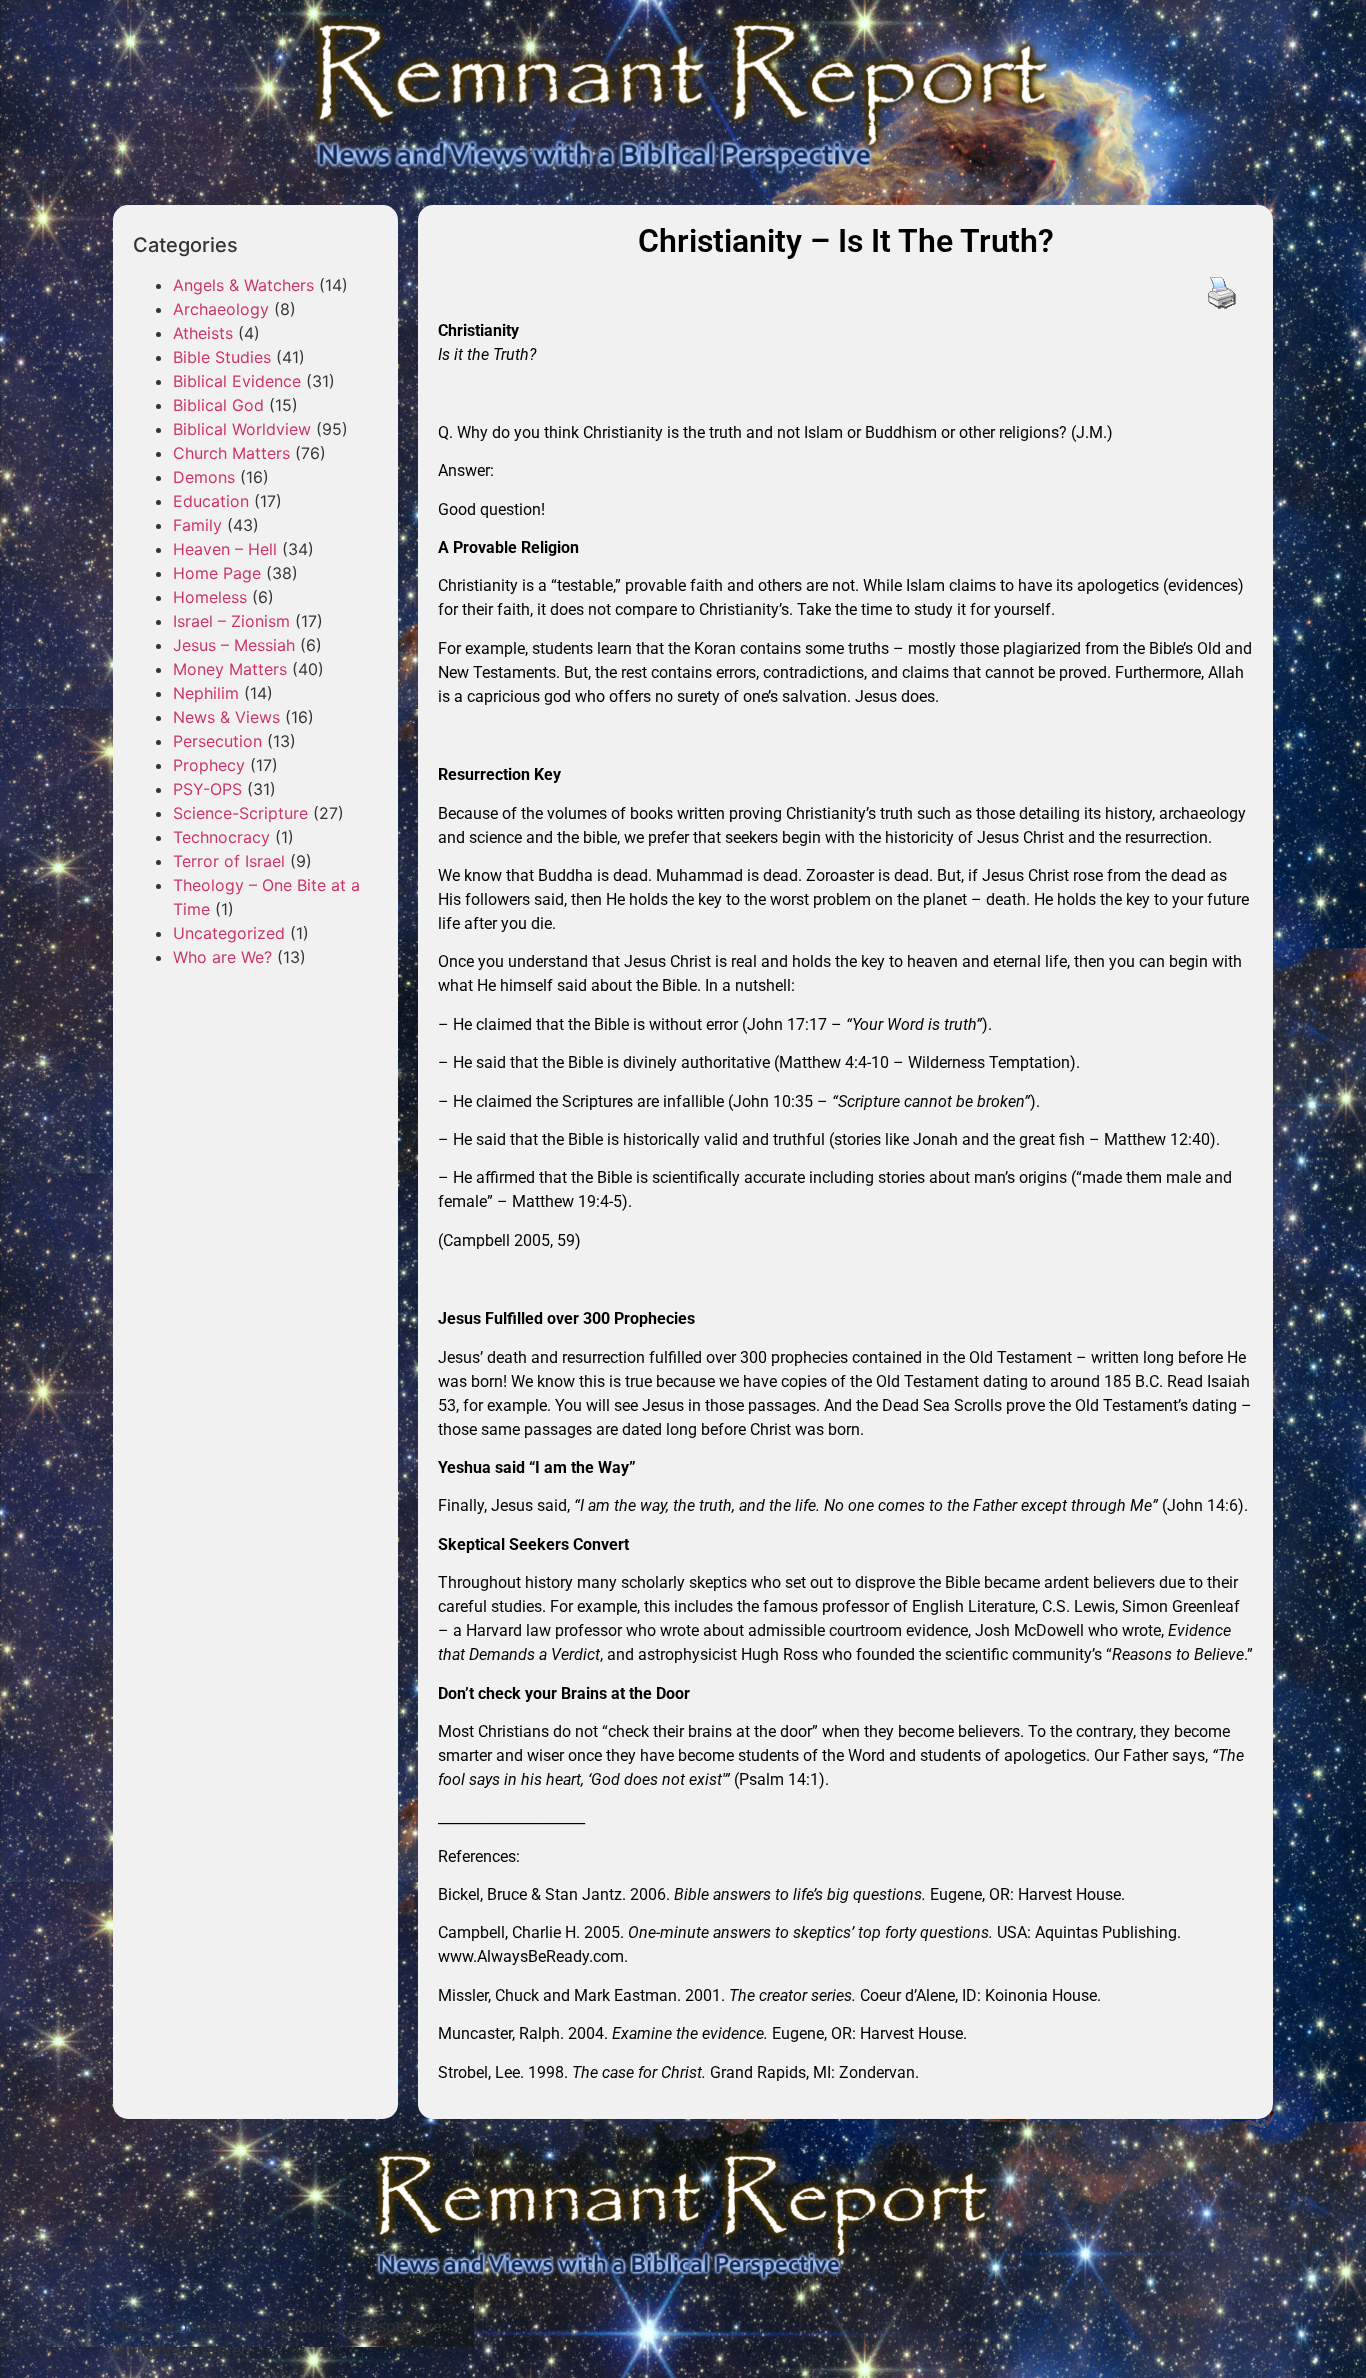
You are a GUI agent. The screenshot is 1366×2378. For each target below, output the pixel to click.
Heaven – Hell (225, 549)
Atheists (203, 333)
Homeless (210, 597)
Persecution (217, 741)
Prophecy (209, 765)
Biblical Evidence (237, 381)
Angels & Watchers (243, 285)
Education (211, 501)
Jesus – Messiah (234, 645)
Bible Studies (222, 357)
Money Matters (230, 669)
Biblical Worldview (242, 429)
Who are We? (222, 957)
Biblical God (218, 405)
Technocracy (221, 837)
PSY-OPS (207, 789)
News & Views (226, 717)
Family (197, 525)
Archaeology (221, 309)
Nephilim (206, 693)
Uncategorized (229, 933)
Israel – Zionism (231, 621)
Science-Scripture (240, 813)
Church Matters (231, 453)
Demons (204, 477)
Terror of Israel (229, 861)
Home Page (217, 573)
